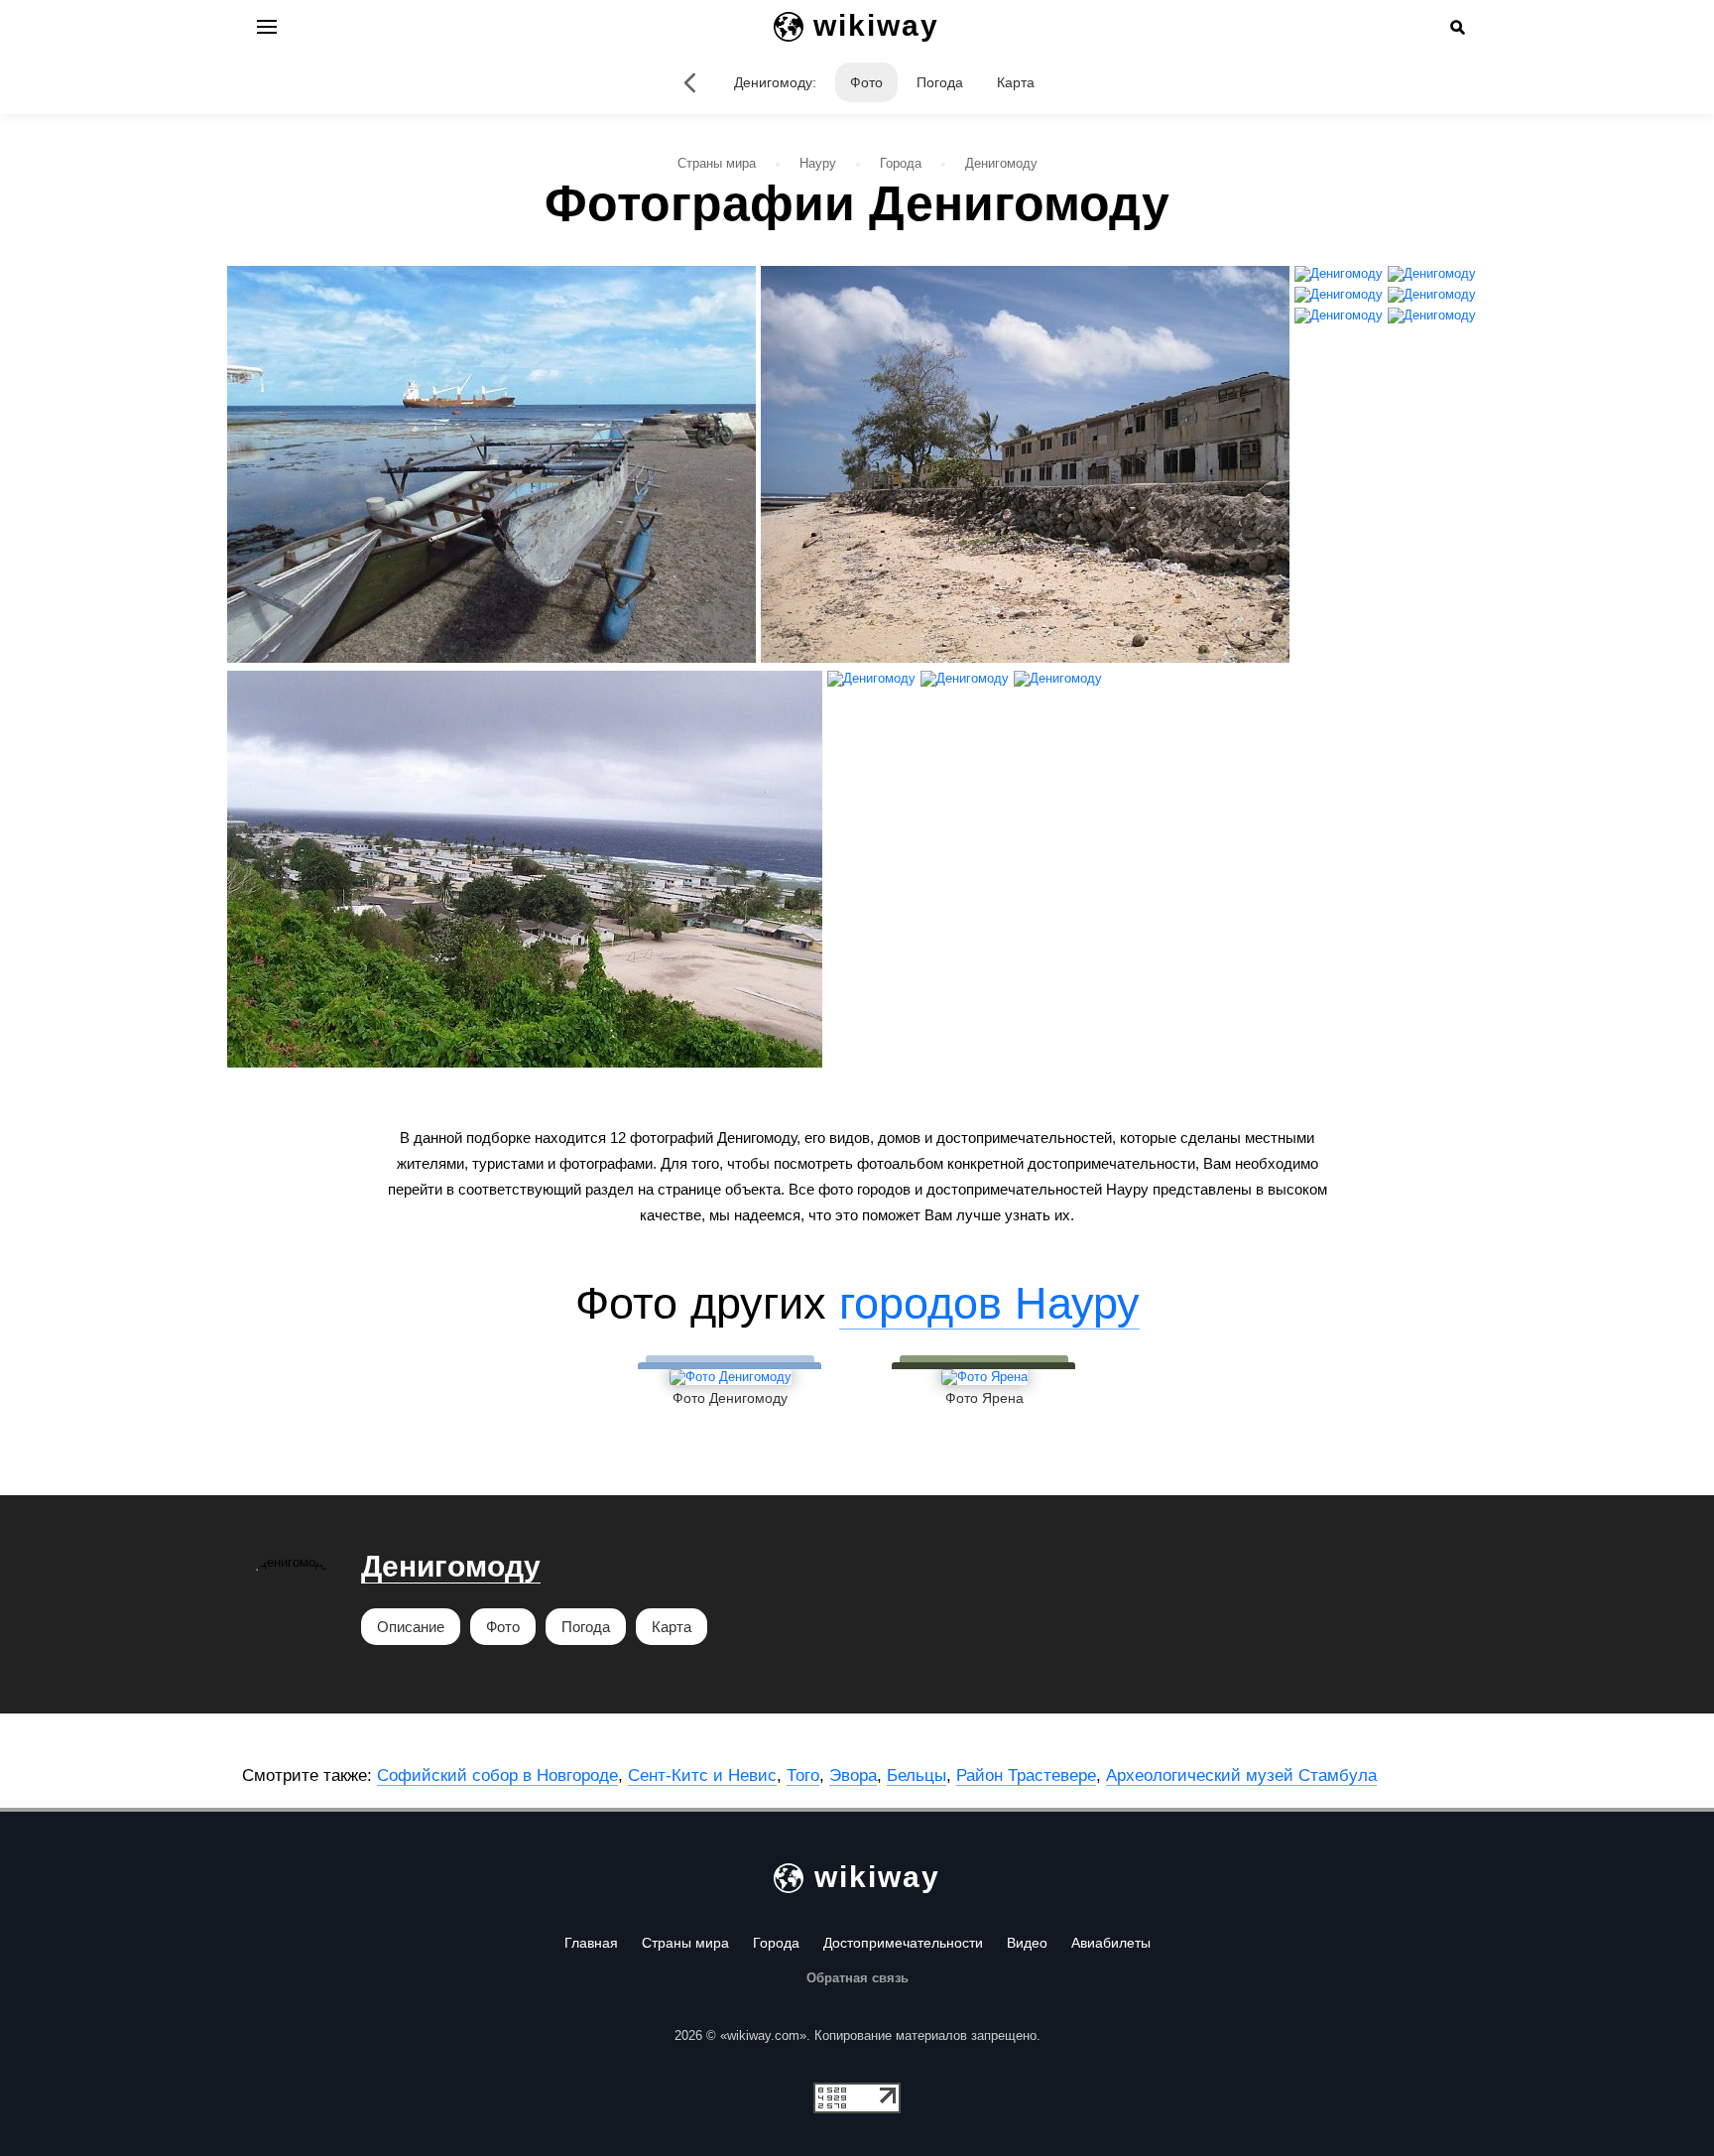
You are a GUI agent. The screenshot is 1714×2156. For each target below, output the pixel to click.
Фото (866, 82)
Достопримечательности (903, 1943)
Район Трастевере (1026, 1776)
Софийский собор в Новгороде (497, 1776)
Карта (1016, 82)
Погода (940, 82)
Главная (591, 1943)
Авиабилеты (1111, 1943)
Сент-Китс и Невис (702, 1776)
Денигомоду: (775, 82)
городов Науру (989, 1303)
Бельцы (917, 1776)
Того (803, 1776)
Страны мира (685, 1943)
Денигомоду (451, 1566)
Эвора (853, 1776)
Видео (1027, 1943)
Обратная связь (857, 1978)
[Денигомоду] (690, 82)
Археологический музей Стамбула (1241, 1776)
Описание (411, 1627)
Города (776, 1943)
